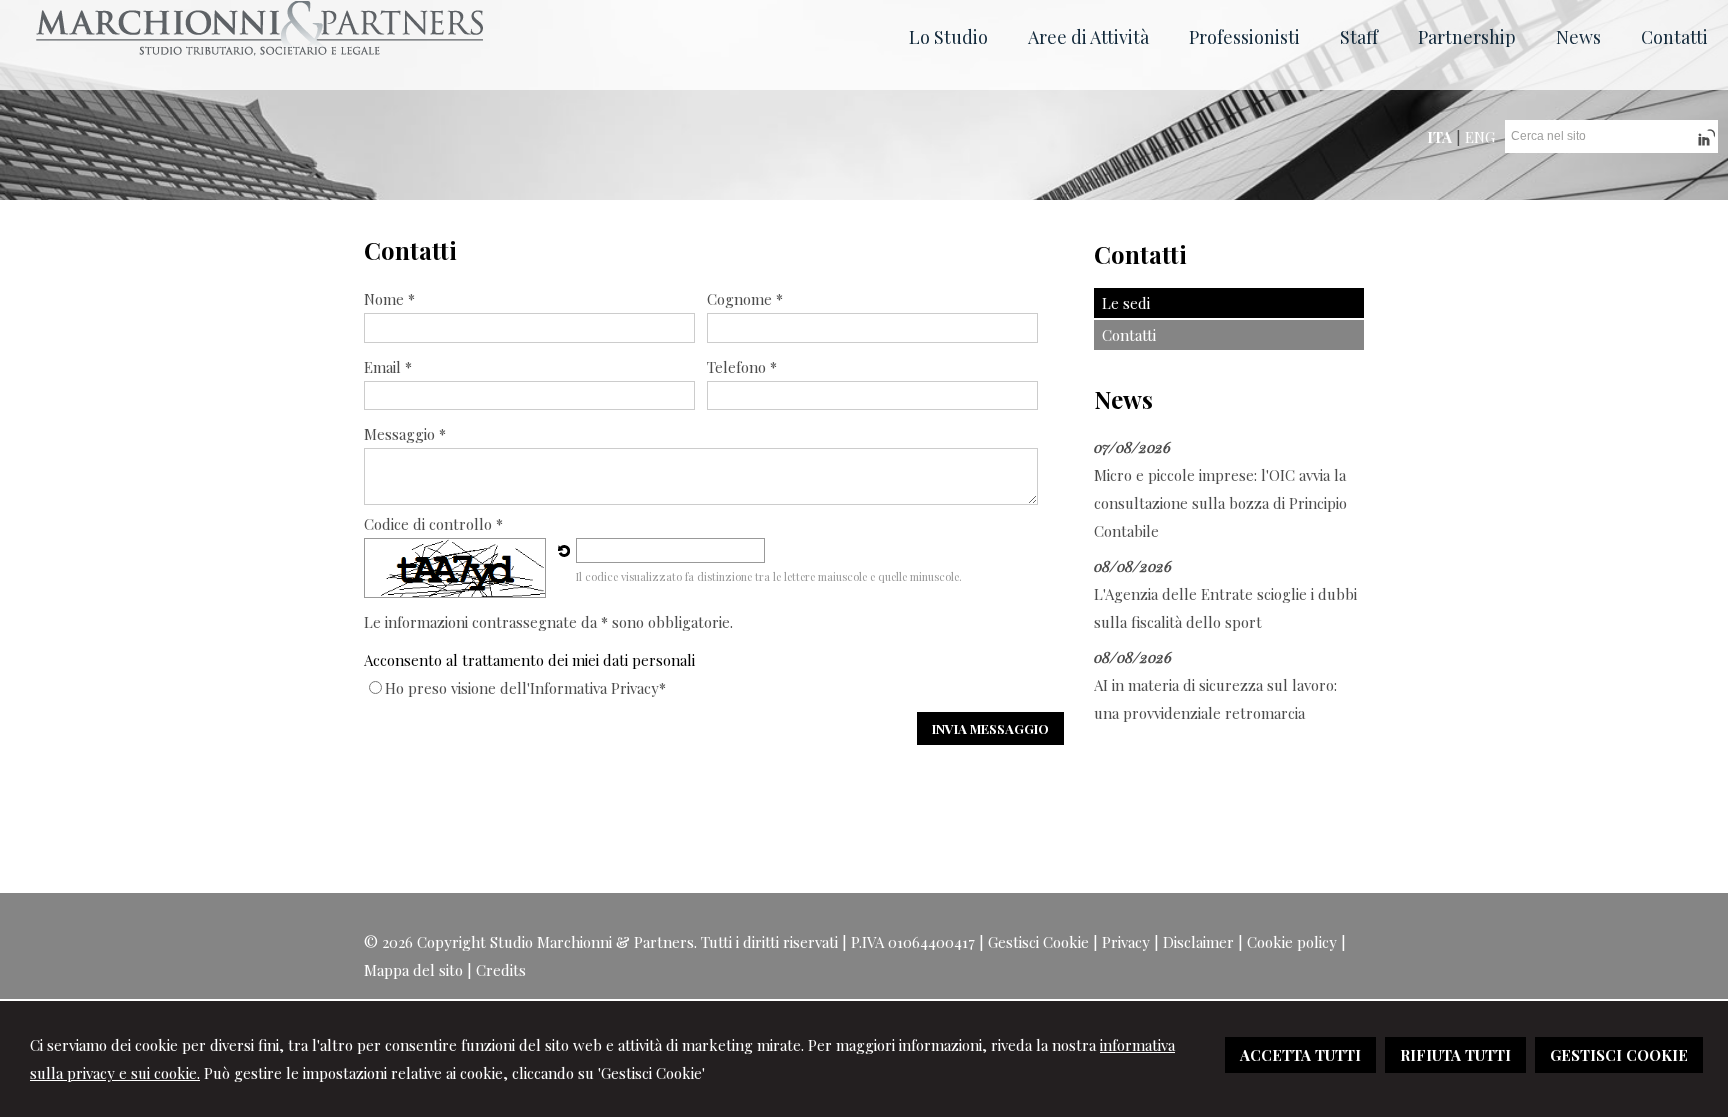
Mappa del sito (413, 970)
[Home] (259, 50)
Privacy (1126, 942)
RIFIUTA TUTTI (1455, 1055)
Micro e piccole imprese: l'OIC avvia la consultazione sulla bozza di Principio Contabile (1220, 503)
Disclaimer (1198, 942)
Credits (501, 970)
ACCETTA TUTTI (1300, 1055)
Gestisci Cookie (1038, 942)
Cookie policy (1292, 942)
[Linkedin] (1704, 145)
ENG (1480, 137)
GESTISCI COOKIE (1619, 1055)
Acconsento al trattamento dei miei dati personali (529, 660)
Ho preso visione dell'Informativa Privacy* (525, 688)
